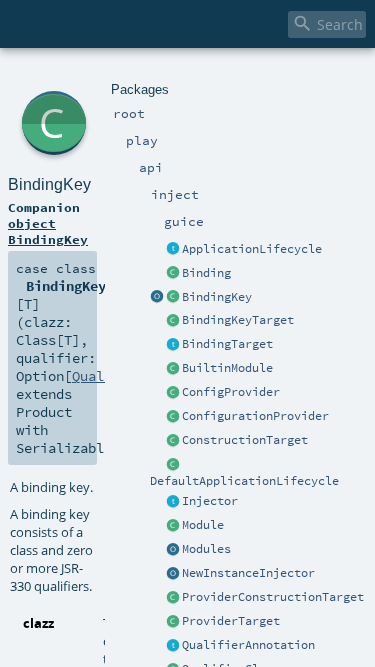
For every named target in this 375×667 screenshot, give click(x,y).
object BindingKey (48, 231)
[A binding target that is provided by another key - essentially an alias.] (173, 321)
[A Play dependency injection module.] (173, 526)
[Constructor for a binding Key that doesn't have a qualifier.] (157, 298)
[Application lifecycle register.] (173, 250)
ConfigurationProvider (255, 416)
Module (203, 525)
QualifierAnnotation (248, 645)
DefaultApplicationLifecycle (244, 481)
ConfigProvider (231, 392)
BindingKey (217, 297)
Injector (210, 501)
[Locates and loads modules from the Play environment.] (173, 550)
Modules (206, 549)
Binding (206, 273)
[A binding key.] (173, 298)
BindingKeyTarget (238, 320)
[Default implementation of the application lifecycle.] (173, 465)
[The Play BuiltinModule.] (173, 369)
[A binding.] (173, 274)
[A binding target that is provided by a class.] (173, 441)
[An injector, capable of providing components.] (173, 502)
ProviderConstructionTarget (273, 597)
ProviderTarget (231, 621)
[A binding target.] (173, 345)
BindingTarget (227, 344)
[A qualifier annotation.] (173, 646)
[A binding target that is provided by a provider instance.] (173, 622)
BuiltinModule (227, 368)
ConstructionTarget (245, 440)
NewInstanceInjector (248, 573)
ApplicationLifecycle (252, 249)
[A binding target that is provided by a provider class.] (173, 598)
